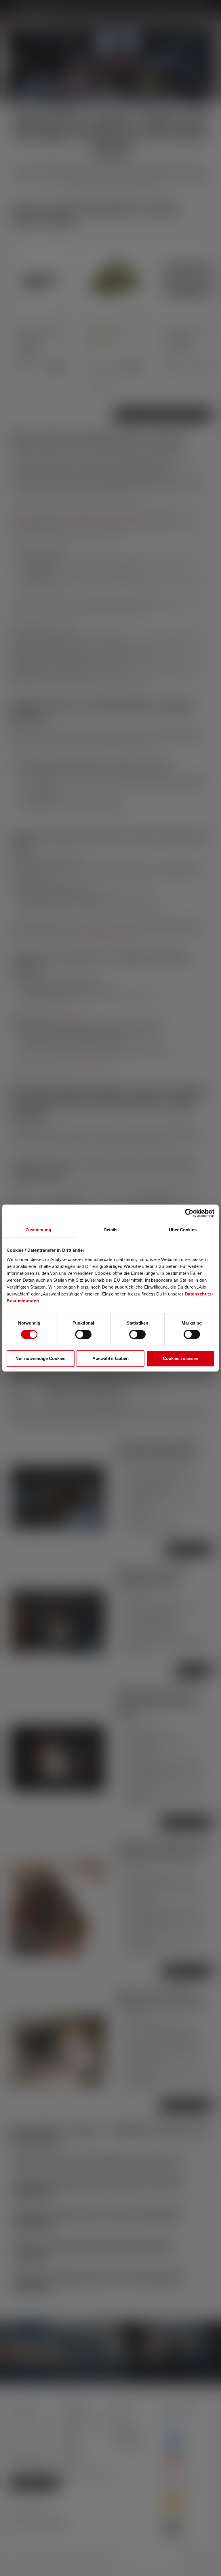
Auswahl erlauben (110, 1358)
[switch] (83, 1334)
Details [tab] (111, 1230)
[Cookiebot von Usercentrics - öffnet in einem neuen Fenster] (189, 1213)
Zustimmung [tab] (38, 1230)
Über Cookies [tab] (183, 1230)
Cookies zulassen (181, 1358)
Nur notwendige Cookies (40, 1358)
